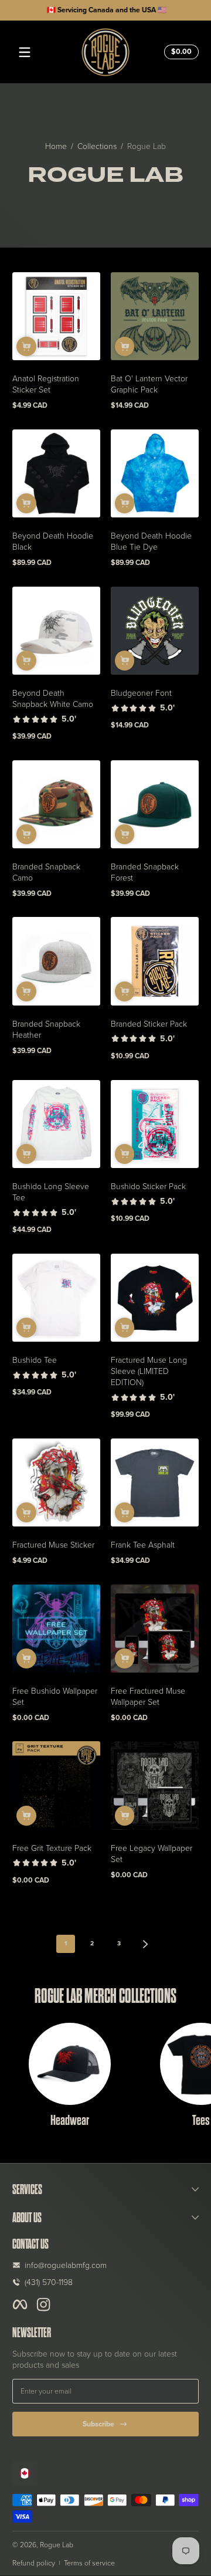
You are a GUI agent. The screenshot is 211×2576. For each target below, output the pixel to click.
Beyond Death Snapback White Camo (53, 698)
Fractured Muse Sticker (53, 1544)
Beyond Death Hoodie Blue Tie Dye (151, 541)
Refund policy (34, 2563)
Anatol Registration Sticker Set (46, 384)
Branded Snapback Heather (46, 1029)
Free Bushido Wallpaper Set (55, 1696)
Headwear (70, 2120)
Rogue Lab (147, 146)
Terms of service (89, 2563)
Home (56, 146)
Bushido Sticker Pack (148, 1186)
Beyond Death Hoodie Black (53, 541)
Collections (97, 146)
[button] (180, 52)
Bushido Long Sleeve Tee (51, 1191)
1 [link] (66, 1943)
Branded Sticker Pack (149, 1023)
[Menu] (25, 52)
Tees (201, 2120)
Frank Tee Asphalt (143, 1544)
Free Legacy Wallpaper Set (152, 1853)
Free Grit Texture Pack (52, 1848)
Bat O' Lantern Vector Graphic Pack (149, 384)
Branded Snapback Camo (46, 872)
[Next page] (146, 1944)
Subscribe (98, 2424)
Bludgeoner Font (141, 693)
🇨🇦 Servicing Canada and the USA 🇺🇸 (105, 10)
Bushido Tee (35, 1360)
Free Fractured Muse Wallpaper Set (148, 1696)
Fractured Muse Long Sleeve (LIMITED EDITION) (149, 1371)
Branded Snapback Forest (145, 872)
